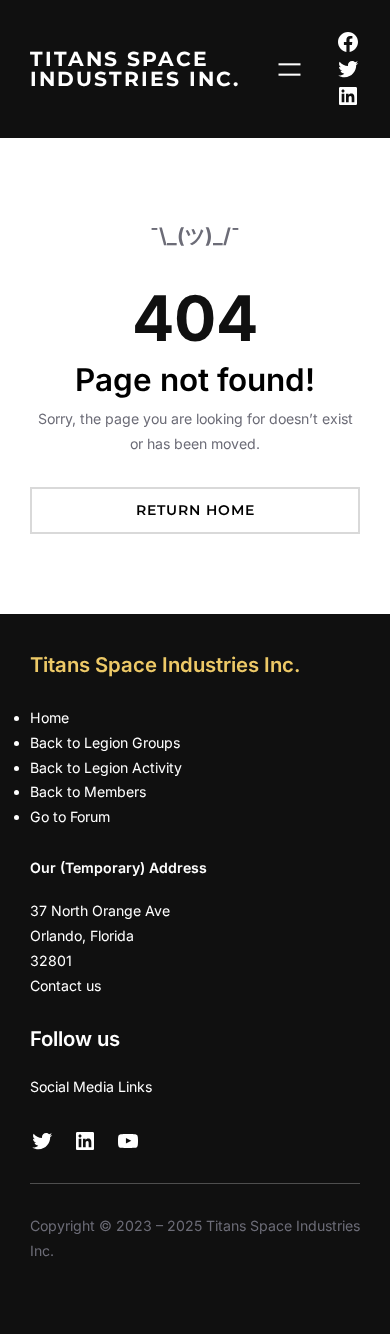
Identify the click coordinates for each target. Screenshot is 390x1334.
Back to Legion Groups (105, 742)
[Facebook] (348, 42)
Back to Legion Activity (106, 767)
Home (49, 717)
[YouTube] (128, 1141)
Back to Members (88, 791)
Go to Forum (70, 816)
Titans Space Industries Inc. (135, 68)
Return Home (195, 510)
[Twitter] (348, 69)
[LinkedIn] (348, 96)
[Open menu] (289, 69)
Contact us (65, 985)
